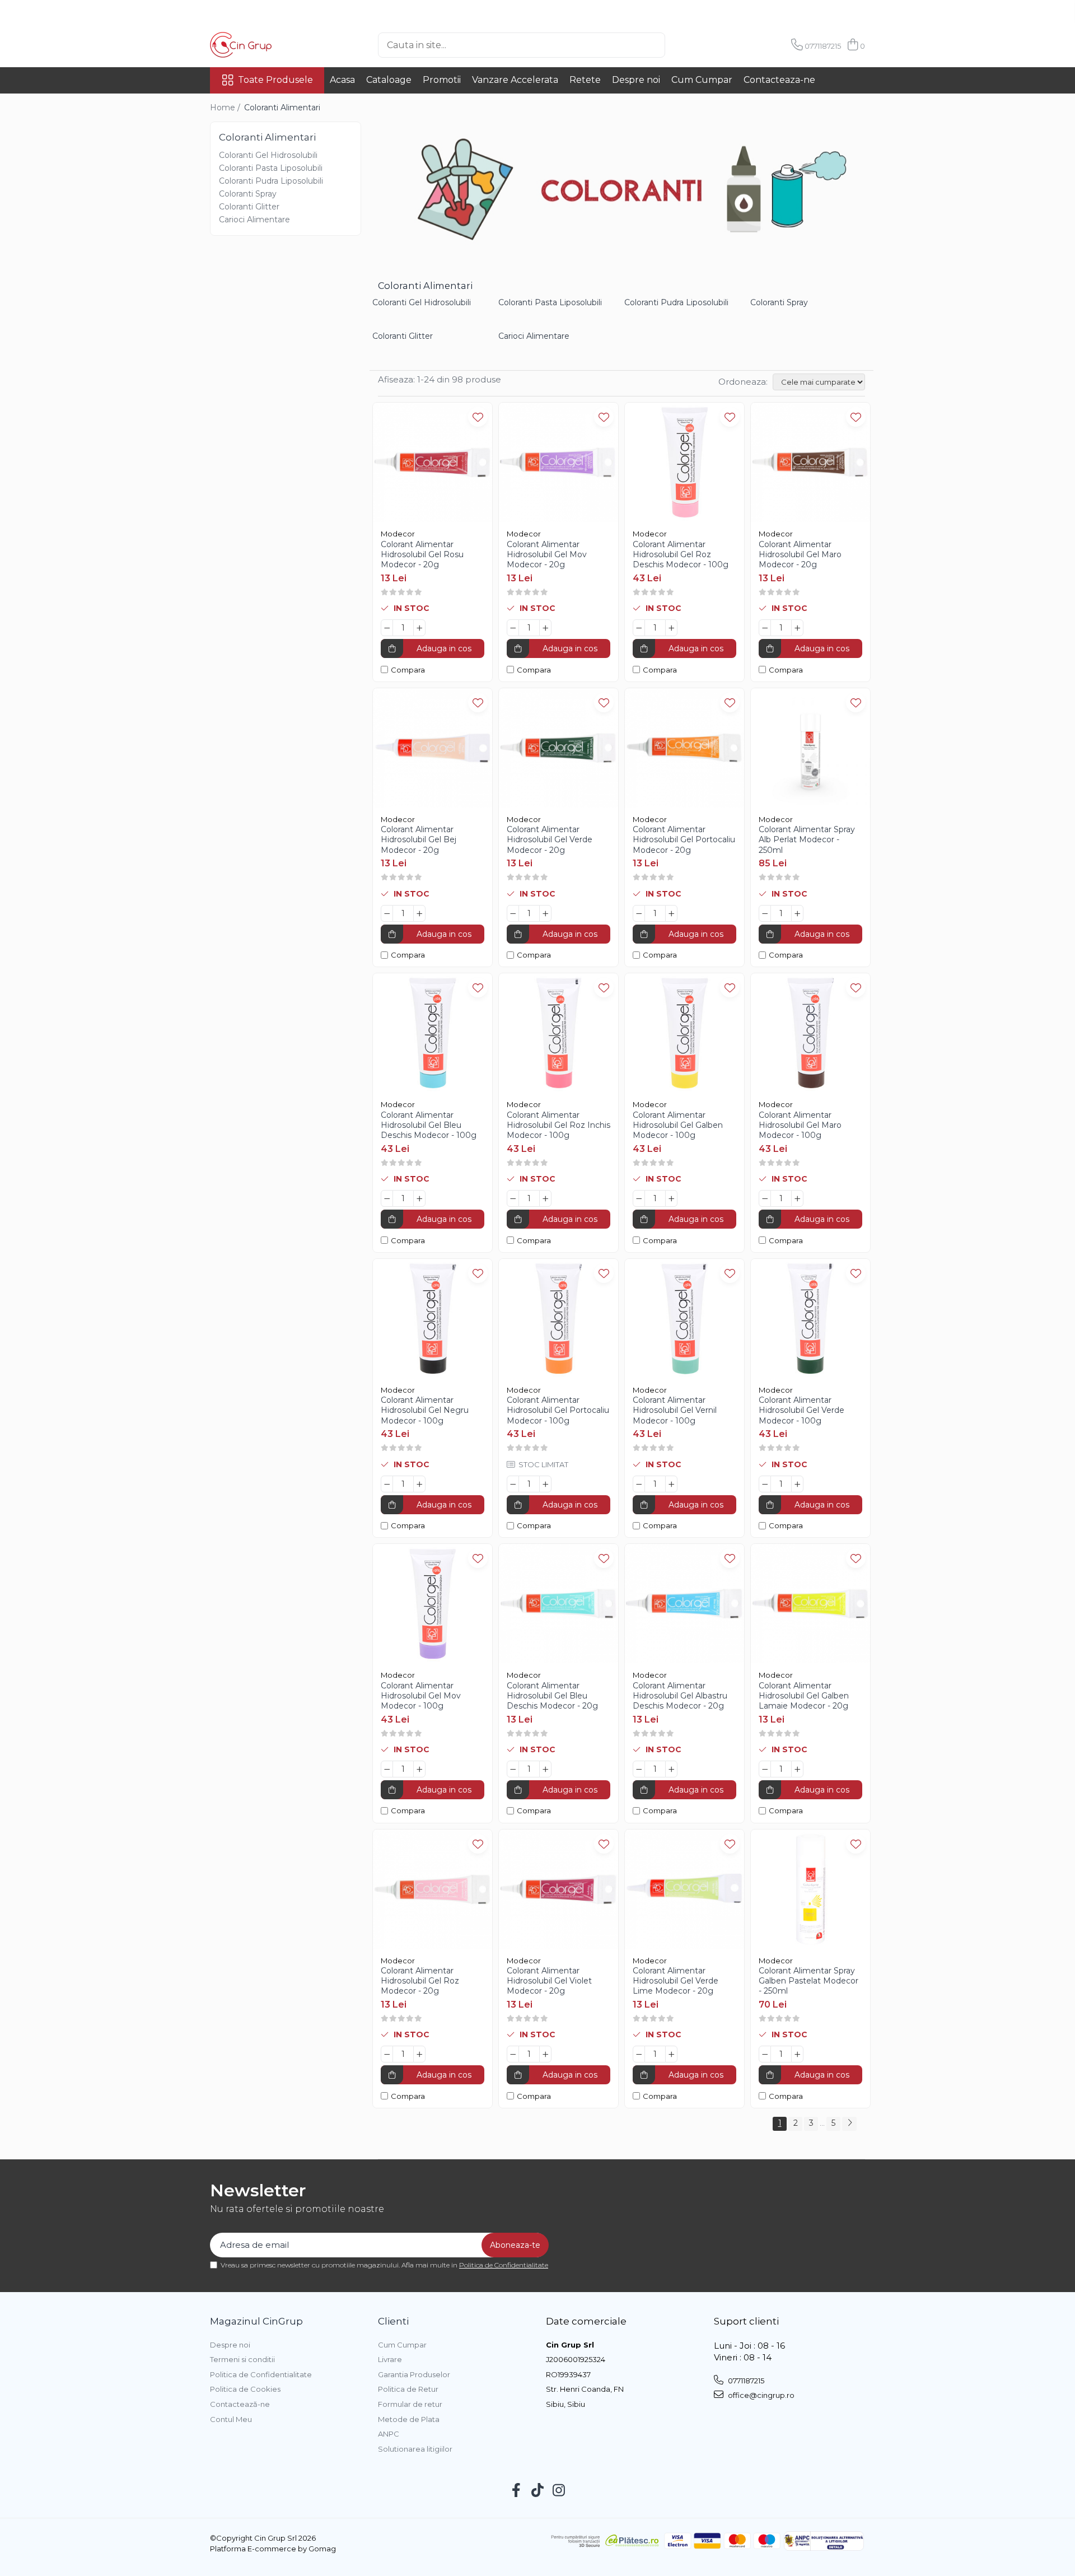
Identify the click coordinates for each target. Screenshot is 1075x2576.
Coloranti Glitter (249, 207)
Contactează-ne (240, 2404)
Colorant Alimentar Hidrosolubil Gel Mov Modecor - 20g (547, 554)
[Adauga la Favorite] (478, 417)
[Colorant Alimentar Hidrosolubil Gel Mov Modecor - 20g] (558, 462)
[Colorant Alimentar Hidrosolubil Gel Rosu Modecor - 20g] (433, 462)
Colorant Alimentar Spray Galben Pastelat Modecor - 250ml (808, 1981)
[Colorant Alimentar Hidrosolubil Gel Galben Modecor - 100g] (684, 1033)
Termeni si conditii (242, 2359)
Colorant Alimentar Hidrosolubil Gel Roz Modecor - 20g (420, 1981)
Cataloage (389, 80)
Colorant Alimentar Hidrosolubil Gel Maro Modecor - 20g (800, 554)
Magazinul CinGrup (256, 2321)
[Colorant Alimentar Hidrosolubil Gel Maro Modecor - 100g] (810, 1033)
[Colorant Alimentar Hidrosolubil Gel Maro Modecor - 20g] (810, 462)
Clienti (393, 2321)
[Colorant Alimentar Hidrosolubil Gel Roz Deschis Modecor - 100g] (684, 462)
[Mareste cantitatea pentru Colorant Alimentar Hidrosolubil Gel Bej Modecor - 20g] (419, 913)
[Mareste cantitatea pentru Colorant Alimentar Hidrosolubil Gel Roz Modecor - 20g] (419, 2054)
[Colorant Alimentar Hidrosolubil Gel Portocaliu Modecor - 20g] (684, 748)
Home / (226, 108)
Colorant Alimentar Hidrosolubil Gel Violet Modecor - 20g (549, 1981)
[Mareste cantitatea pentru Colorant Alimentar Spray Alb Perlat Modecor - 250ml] (797, 913)
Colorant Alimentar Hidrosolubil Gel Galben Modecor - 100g (678, 1125)
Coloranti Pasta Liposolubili (271, 168)
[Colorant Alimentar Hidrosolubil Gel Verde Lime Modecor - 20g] (684, 1889)
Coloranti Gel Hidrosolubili (268, 155)
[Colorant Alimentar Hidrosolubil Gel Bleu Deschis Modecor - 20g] (558, 1604)
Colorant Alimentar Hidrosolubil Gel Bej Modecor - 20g (419, 839)
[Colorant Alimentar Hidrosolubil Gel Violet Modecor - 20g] (558, 1889)
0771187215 (745, 2381)
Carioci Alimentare (254, 220)
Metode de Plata (409, 2419)
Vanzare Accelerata (515, 80)
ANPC (389, 2434)
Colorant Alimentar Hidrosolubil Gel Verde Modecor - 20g (550, 839)
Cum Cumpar (702, 80)
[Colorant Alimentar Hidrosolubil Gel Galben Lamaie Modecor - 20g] (810, 1604)
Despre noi (636, 80)
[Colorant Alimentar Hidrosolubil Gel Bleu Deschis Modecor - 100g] (433, 1033)
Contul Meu (231, 2419)
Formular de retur (410, 2404)
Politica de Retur (408, 2389)
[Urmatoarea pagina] (849, 2124)
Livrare (390, 2359)
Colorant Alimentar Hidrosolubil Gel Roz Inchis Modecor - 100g (558, 1125)
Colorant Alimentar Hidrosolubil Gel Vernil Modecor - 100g (675, 1410)
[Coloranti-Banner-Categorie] (621, 189)
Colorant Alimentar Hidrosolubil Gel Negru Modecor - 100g (425, 1410)
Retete (585, 80)
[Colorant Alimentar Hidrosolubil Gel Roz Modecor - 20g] (433, 1889)
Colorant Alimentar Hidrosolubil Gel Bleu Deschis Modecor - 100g (429, 1125)
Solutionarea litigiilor (415, 2449)
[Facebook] (517, 2491)
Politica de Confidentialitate (504, 2265)
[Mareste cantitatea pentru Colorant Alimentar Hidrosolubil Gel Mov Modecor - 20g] (545, 628)
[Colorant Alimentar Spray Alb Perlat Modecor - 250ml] (810, 748)
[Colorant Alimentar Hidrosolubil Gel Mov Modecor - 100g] (433, 1604)
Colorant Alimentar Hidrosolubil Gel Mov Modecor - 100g (421, 1696)
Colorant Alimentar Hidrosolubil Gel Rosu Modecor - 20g (422, 554)
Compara (408, 670)
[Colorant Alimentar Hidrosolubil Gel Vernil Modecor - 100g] (684, 1319)
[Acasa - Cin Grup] (266, 45)
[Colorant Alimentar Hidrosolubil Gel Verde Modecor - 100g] (810, 1319)
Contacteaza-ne (779, 80)
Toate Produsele (275, 80)
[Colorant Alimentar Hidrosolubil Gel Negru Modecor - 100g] (433, 1319)
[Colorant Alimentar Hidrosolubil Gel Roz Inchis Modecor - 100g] (558, 1033)
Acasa (342, 80)
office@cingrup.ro (760, 2395)
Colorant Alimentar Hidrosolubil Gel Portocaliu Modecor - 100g (558, 1410)
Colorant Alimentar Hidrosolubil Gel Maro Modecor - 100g (800, 1125)
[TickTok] (538, 2491)
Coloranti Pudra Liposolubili (271, 181)
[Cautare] (684, 45)
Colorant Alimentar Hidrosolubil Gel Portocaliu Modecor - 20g (684, 839)
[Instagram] (559, 2491)
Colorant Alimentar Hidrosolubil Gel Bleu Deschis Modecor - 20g (552, 1696)
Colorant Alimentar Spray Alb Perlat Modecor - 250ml (807, 839)
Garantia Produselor (414, 2374)
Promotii (442, 80)
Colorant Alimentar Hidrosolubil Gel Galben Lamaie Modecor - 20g (804, 1696)
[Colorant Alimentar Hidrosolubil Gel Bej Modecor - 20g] (433, 748)
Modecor (398, 534)
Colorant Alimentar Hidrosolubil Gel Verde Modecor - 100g (801, 1410)
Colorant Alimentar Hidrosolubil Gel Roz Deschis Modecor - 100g (681, 554)
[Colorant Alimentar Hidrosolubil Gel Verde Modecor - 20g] (558, 748)
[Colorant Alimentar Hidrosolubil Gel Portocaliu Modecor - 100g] (558, 1319)
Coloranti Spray (248, 194)
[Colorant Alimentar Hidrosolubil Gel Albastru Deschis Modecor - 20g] (684, 1604)
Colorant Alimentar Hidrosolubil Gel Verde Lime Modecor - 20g (676, 1981)
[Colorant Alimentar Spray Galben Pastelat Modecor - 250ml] (810, 1889)
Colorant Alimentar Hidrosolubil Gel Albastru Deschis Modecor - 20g (680, 1696)
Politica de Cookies (245, 2389)
